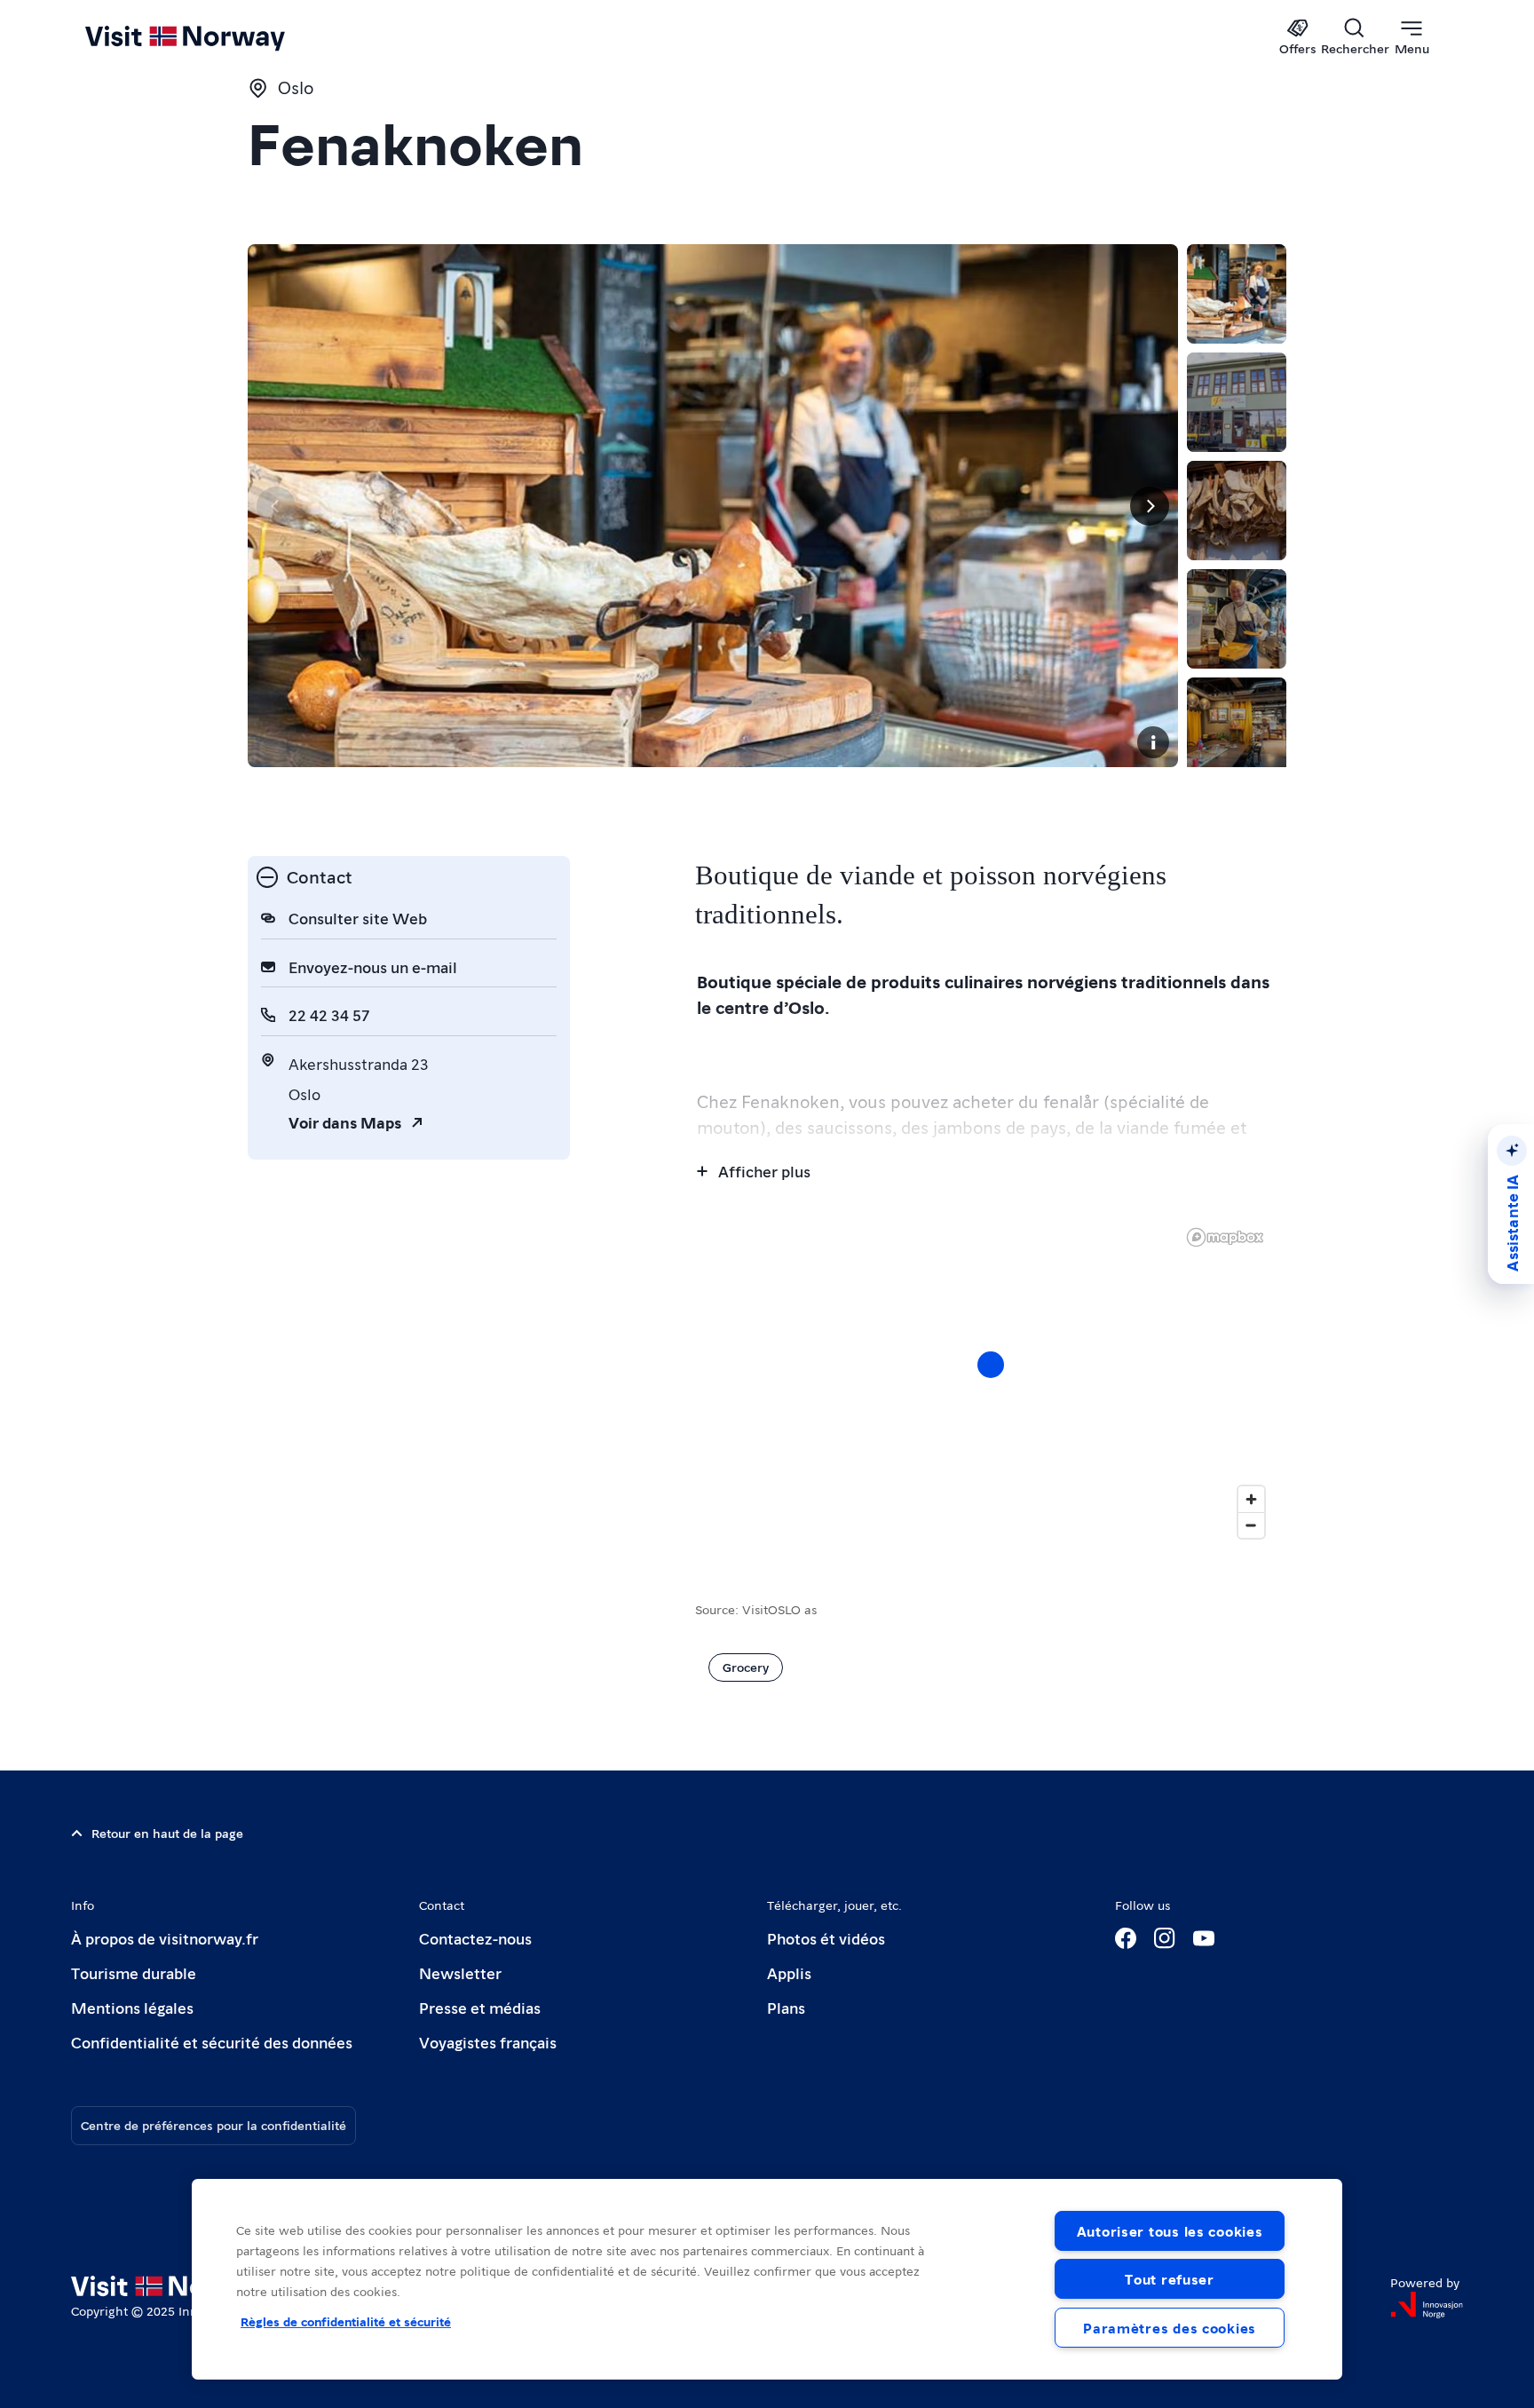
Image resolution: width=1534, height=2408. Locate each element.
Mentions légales (132, 2007)
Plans (786, 2007)
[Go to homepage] (214, 37)
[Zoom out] (1251, 1525)
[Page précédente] (276, 506)
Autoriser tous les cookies (1170, 2231)
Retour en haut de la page (167, 1833)
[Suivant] (1150, 506)
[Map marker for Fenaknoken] (991, 1365)
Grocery (746, 1667)
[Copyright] (1153, 742)
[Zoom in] (1251, 1499)
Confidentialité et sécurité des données (212, 2042)
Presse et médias (480, 2007)
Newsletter (460, 1972)
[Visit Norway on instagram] (1165, 1938)
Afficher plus (764, 1171)
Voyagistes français (488, 2042)
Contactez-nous (475, 1938)
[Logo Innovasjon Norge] (1427, 2305)
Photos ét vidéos (826, 1938)
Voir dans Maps (345, 1122)
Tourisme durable (134, 1972)
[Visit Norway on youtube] (1204, 1938)
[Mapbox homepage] (1225, 1237)
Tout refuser (1170, 2279)
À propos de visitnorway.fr (165, 1938)
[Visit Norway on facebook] (1126, 1938)
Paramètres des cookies (1170, 2328)
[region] (767, 2279)
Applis (789, 1972)
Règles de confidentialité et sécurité (346, 2321)
